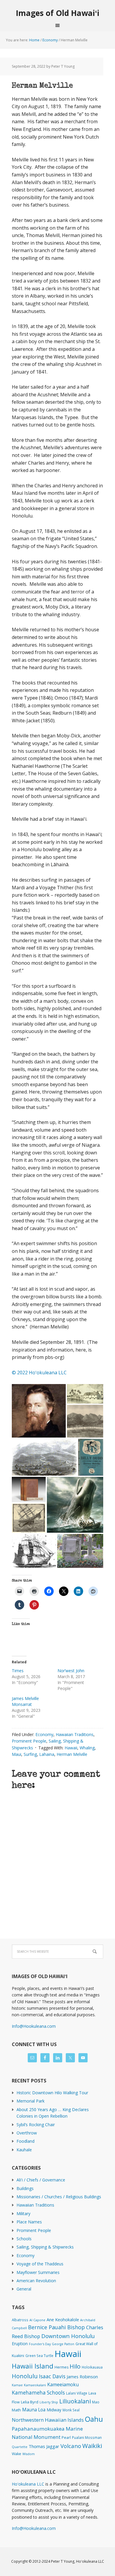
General (24, 2289)
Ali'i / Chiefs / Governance (41, 2180)
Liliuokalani (75, 2401)
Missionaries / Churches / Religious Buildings (59, 2197)
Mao (96, 2402)
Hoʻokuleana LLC (28, 2484)
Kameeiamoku (63, 2384)
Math (16, 2410)
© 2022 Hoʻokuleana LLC (39, 1373)
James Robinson (82, 2377)
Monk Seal (71, 2410)
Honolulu (25, 2376)
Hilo (75, 2366)
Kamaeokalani (35, 2385)
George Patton (63, 2344)
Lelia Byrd (30, 2402)
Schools (24, 2239)
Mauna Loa (34, 2410)
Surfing (30, 1754)
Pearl (66, 2438)
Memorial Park (31, 2101)
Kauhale (24, 2150)
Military (23, 2214)
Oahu (94, 2419)
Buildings (25, 2188)
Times (18, 1671)
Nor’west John (71, 1671)
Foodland (26, 2141)
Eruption (20, 2344)
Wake (17, 2454)
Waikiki (92, 2446)
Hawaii (71, 1748)
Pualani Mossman (87, 2437)
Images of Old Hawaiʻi (58, 13)
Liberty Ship (49, 2402)
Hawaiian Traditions (75, 1734)
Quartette (20, 2447)
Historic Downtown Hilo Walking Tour (52, 2093)
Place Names (29, 2222)
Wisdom (29, 2454)
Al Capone (37, 2320)
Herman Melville (72, 1754)
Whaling (87, 1748)
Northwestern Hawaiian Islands (48, 2420)
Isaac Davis (52, 2376)
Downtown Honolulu (68, 2336)
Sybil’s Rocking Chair (36, 2125)
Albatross (20, 2320)
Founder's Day (40, 2344)
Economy (44, 1734)
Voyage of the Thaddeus (40, 2264)
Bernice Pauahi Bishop (56, 2327)
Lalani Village (77, 2393)
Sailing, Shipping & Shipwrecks (45, 2247)
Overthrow (27, 2133)
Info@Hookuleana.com (34, 2026)
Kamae (17, 2385)
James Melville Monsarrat (25, 1701)
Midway (54, 2410)
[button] (39, 1411)
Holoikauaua (92, 2367)
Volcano (71, 2446)
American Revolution (36, 2281)
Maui (17, 1754)
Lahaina (47, 1754)
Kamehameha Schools (38, 2393)
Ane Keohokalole (63, 2319)
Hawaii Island (33, 2366)
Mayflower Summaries (38, 2272)
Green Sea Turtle (39, 2356)
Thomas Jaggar (44, 2446)
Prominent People (29, 1741)
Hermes (61, 2367)
